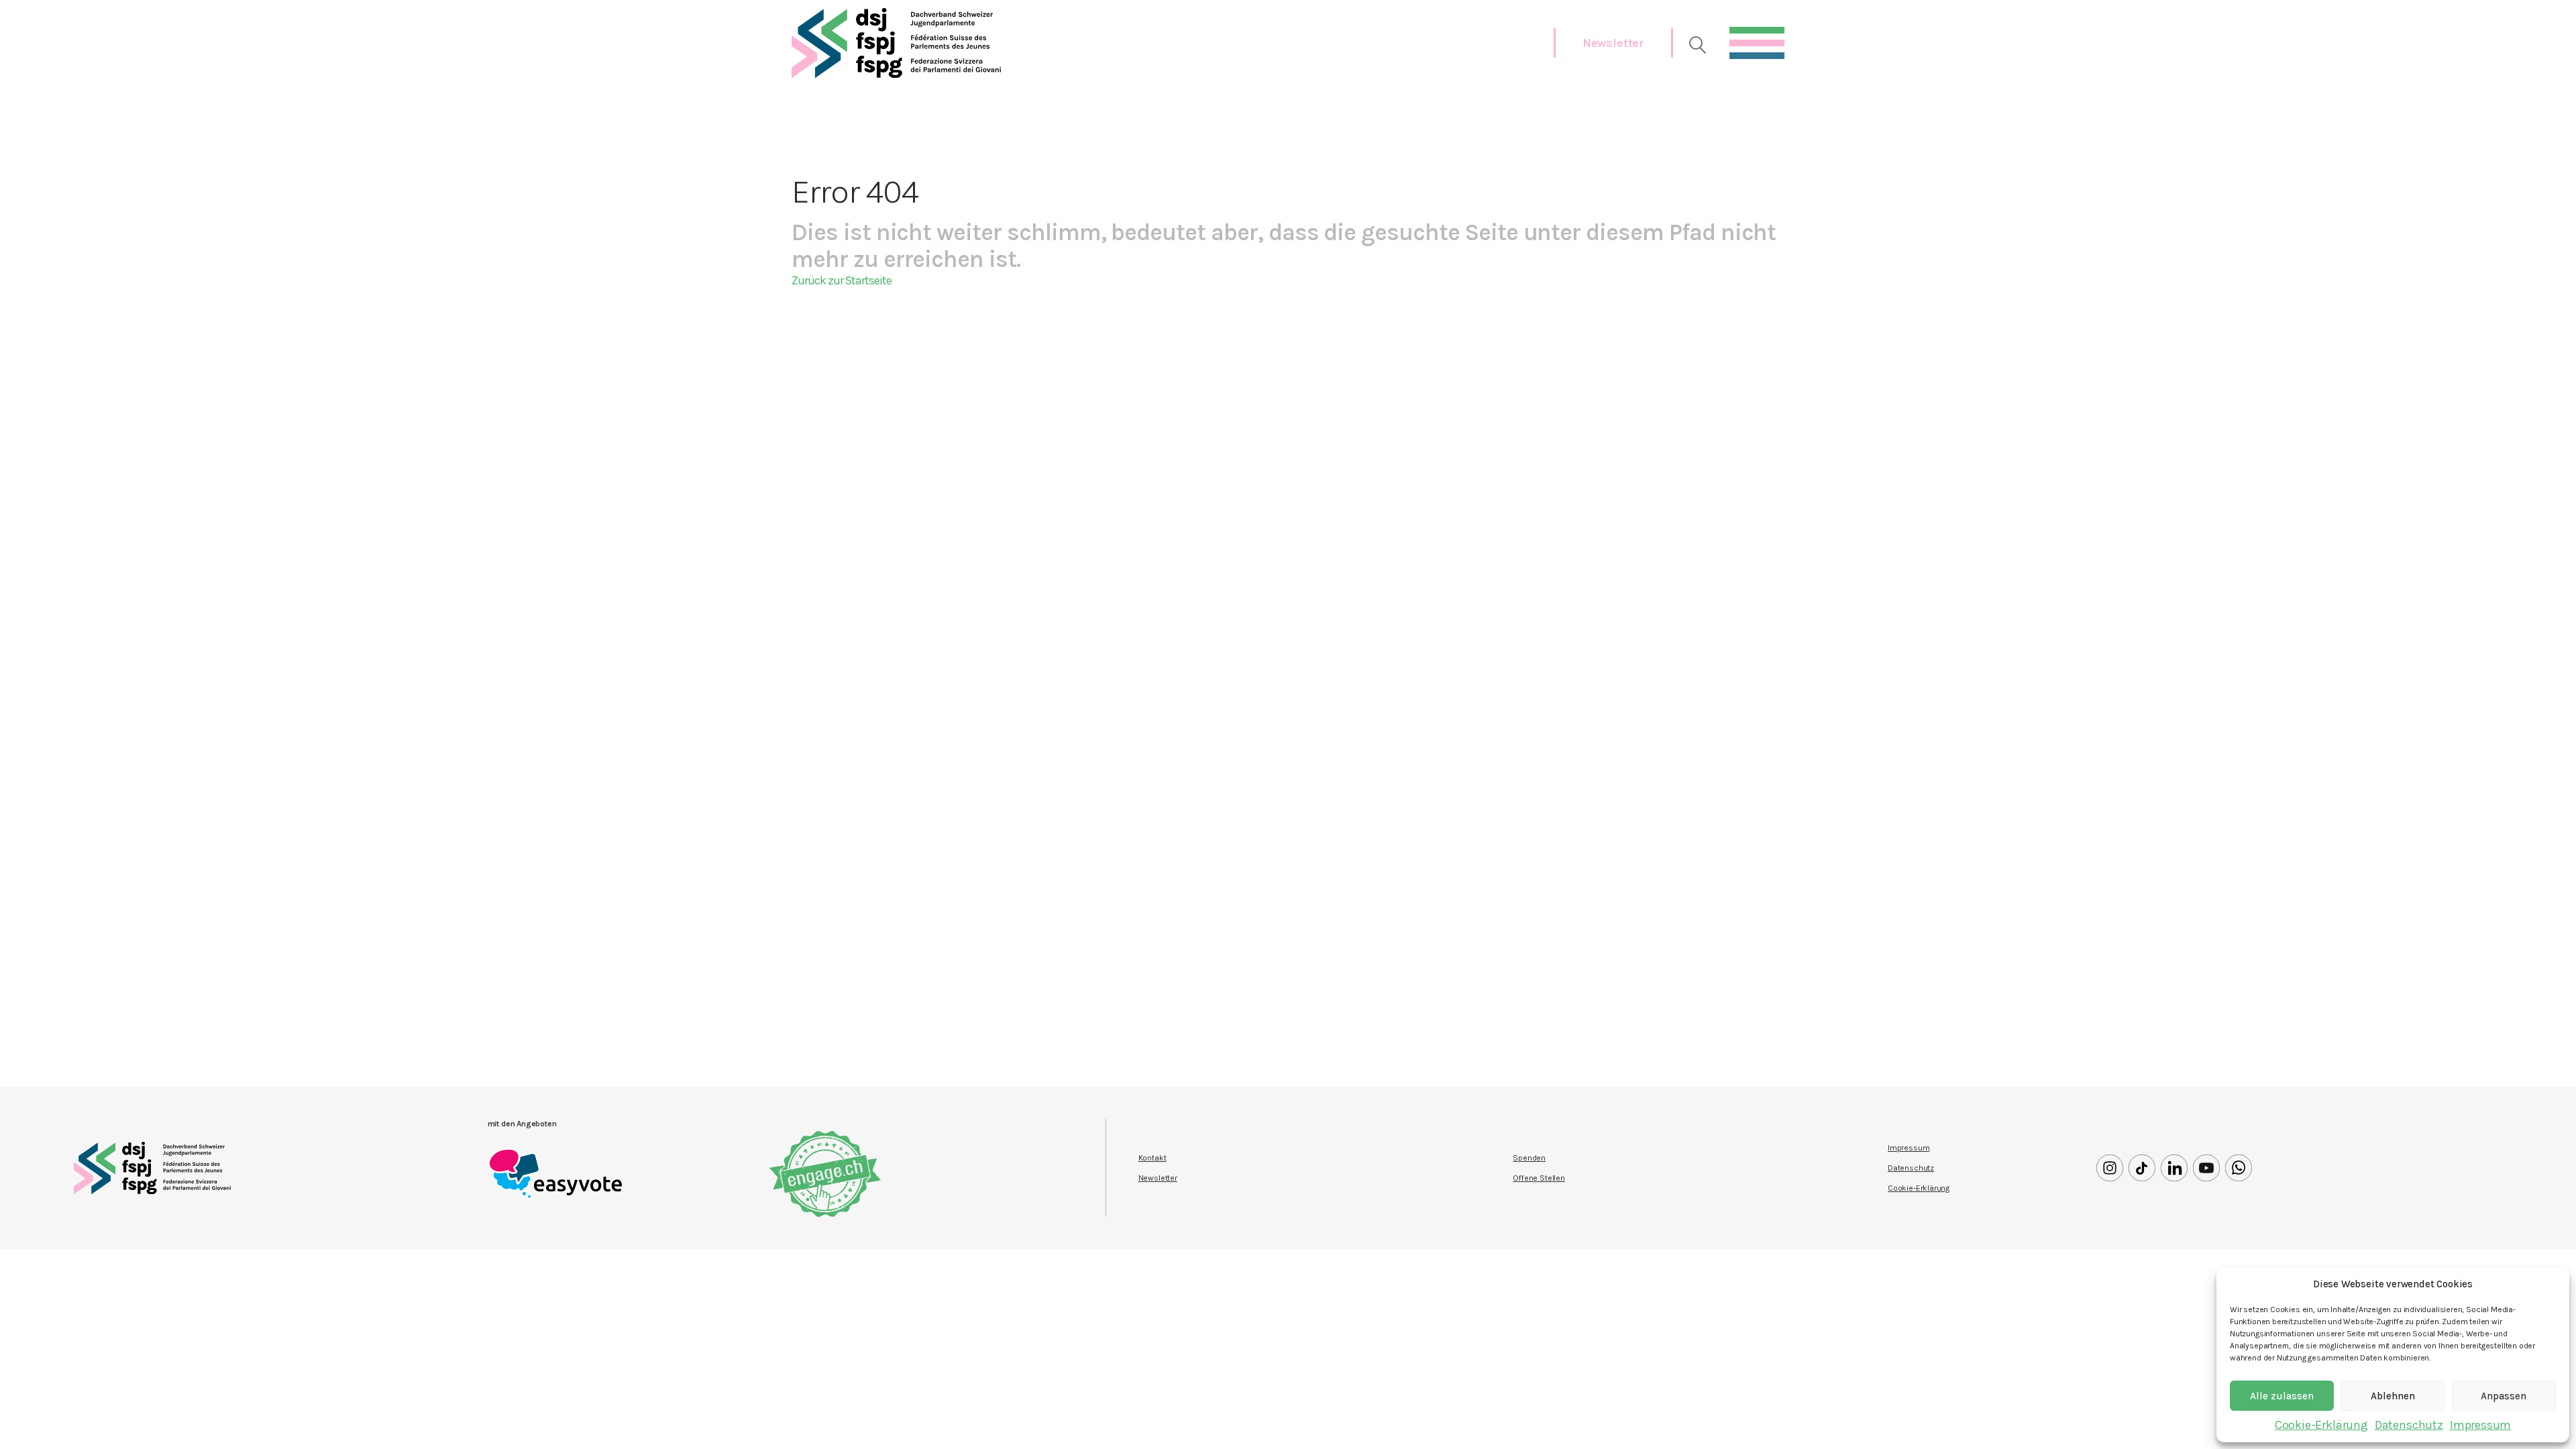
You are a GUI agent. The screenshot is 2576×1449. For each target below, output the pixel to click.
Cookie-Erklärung (2321, 1425)
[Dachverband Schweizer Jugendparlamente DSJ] (896, 43)
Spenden (1529, 1158)
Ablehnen (2393, 1396)
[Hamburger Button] (1757, 40)
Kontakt (1152, 1158)
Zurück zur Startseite (842, 280)
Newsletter (1613, 43)
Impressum (2480, 1425)
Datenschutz (2409, 1425)
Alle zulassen (2282, 1396)
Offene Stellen (1539, 1178)
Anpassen (2504, 1396)
